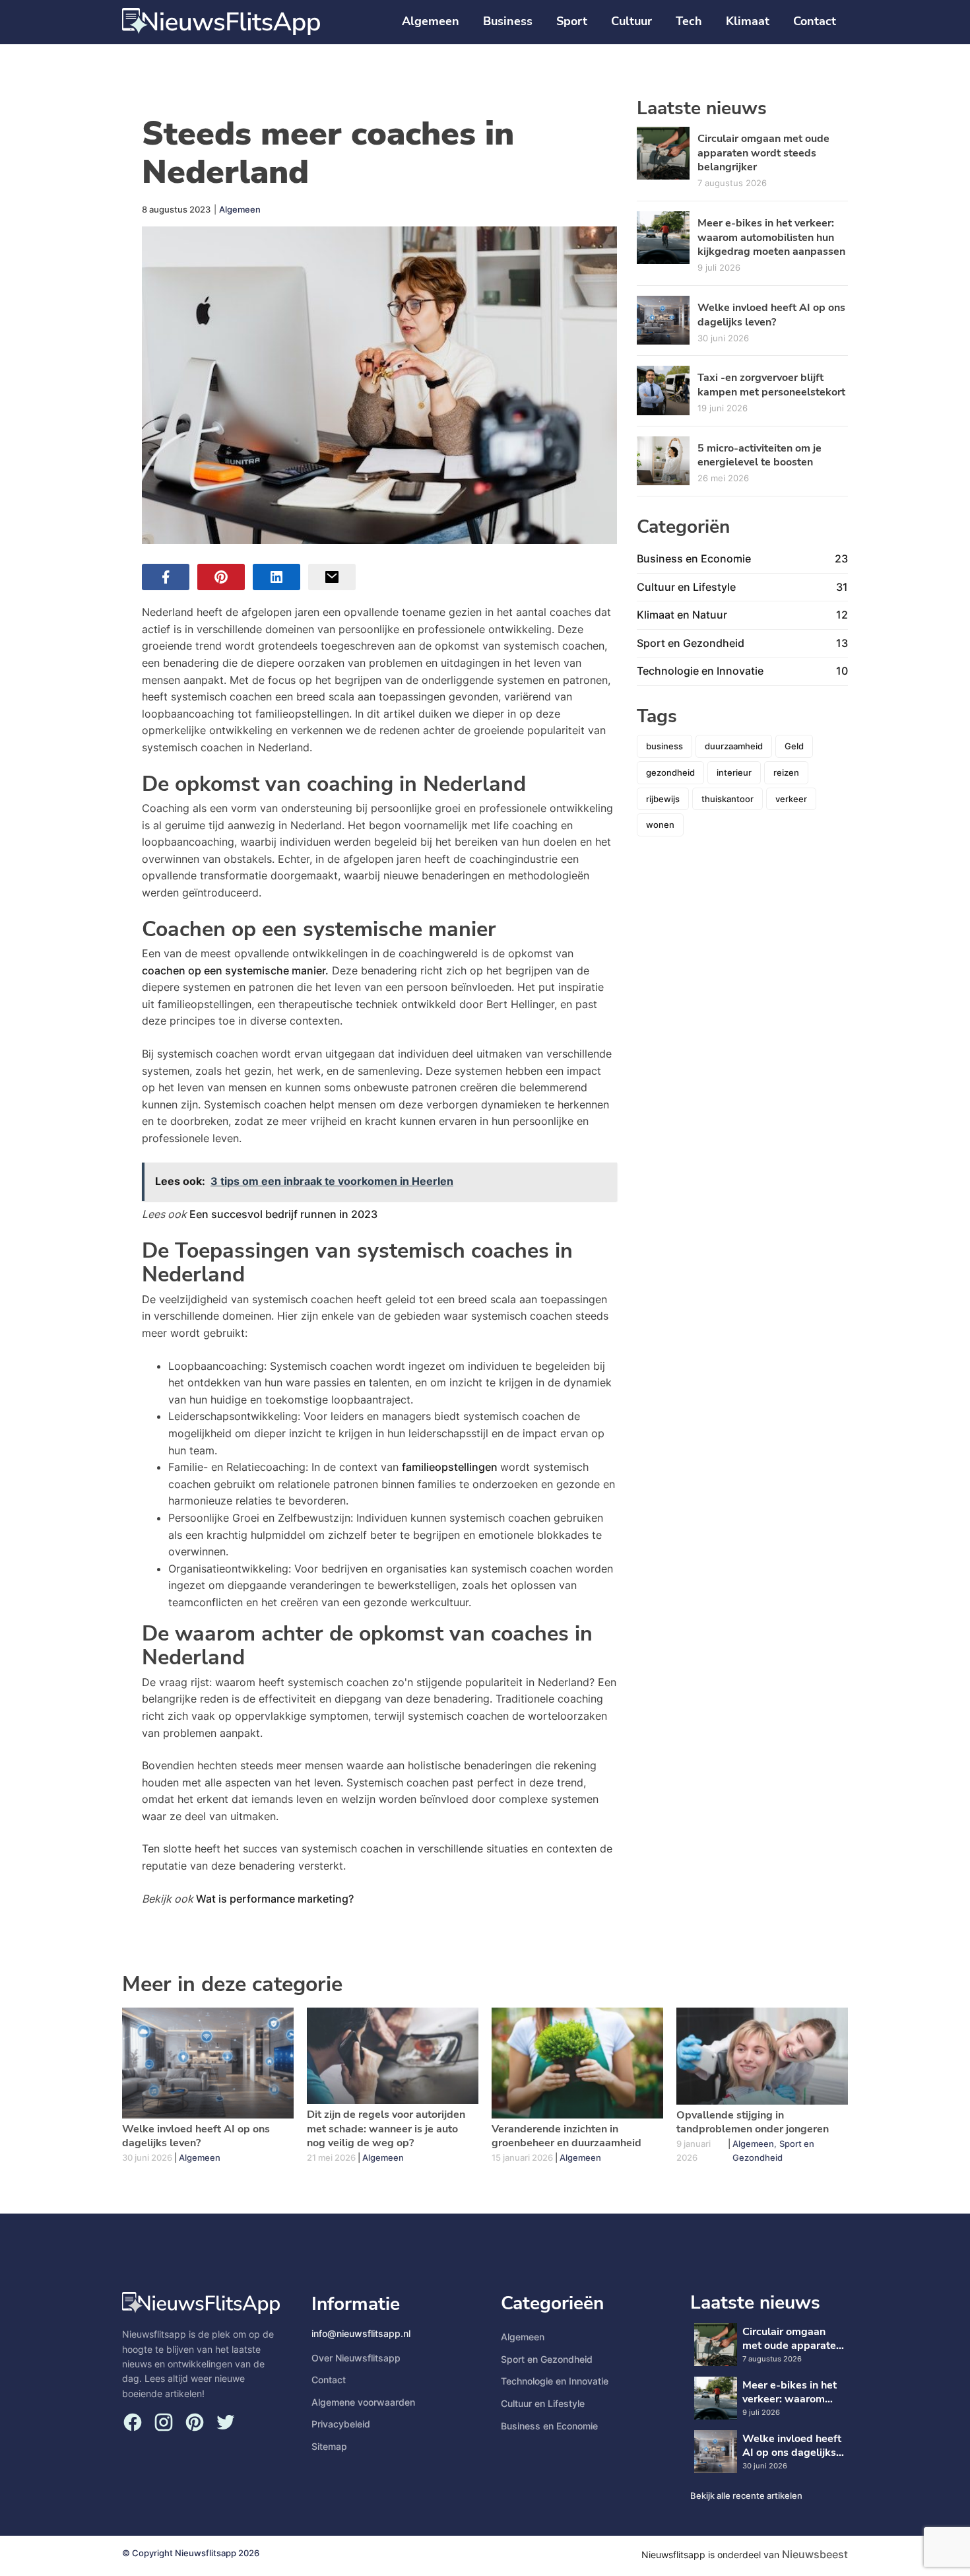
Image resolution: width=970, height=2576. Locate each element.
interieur (734, 772)
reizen (786, 772)
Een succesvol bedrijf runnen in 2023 (283, 1214)
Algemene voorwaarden (363, 2402)
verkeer (791, 799)
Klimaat (748, 21)
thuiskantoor (727, 799)
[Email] (332, 577)
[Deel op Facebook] (166, 577)
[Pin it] (221, 577)
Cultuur (631, 21)
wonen (660, 825)
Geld (794, 746)
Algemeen (431, 21)
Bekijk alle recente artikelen (746, 2495)
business (664, 746)
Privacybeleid (341, 2424)
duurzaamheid (734, 746)
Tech (689, 21)
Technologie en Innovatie (555, 2381)
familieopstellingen (451, 1467)
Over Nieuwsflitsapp (356, 2358)
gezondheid (670, 772)
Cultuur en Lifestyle (543, 2403)
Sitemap (329, 2446)
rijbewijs (663, 799)
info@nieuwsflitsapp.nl (361, 2333)
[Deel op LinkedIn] (276, 577)
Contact (815, 21)
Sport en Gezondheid (547, 2359)
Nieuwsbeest (815, 2554)
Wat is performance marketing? (275, 1899)
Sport (572, 21)
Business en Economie (549, 2426)
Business (508, 21)
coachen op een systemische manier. (235, 970)
